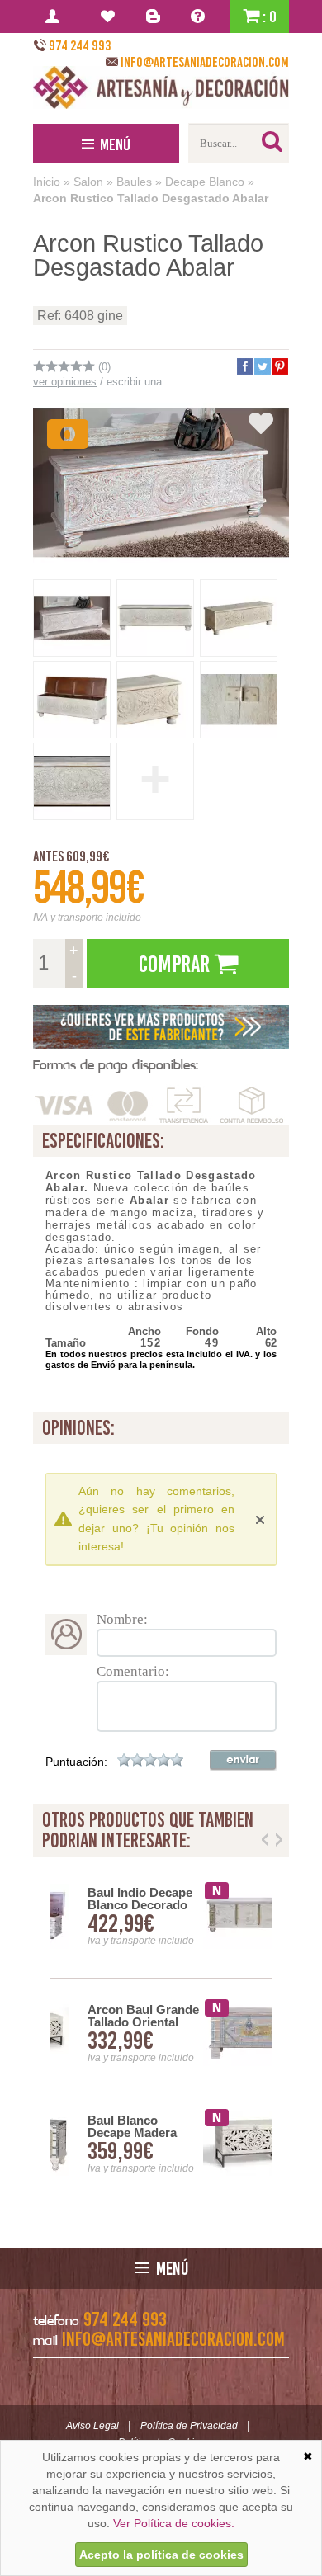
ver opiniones (65, 382)
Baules (134, 182)
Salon (88, 182)
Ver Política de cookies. (174, 2523)
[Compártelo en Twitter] (262, 366)
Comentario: (133, 1671)
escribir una (134, 382)
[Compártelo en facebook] (244, 366)
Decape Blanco (205, 182)
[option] (161, 2033)
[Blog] (156, 17)
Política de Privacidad (189, 2426)
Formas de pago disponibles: (116, 1065)
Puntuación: (76, 1762)
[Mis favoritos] (110, 17)
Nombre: (122, 1619)
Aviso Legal (92, 2426)
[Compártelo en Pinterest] (279, 366)
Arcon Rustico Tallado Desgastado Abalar (151, 198)
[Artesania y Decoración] (161, 87)
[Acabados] (161, 1027)
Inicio (47, 182)
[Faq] (201, 17)
